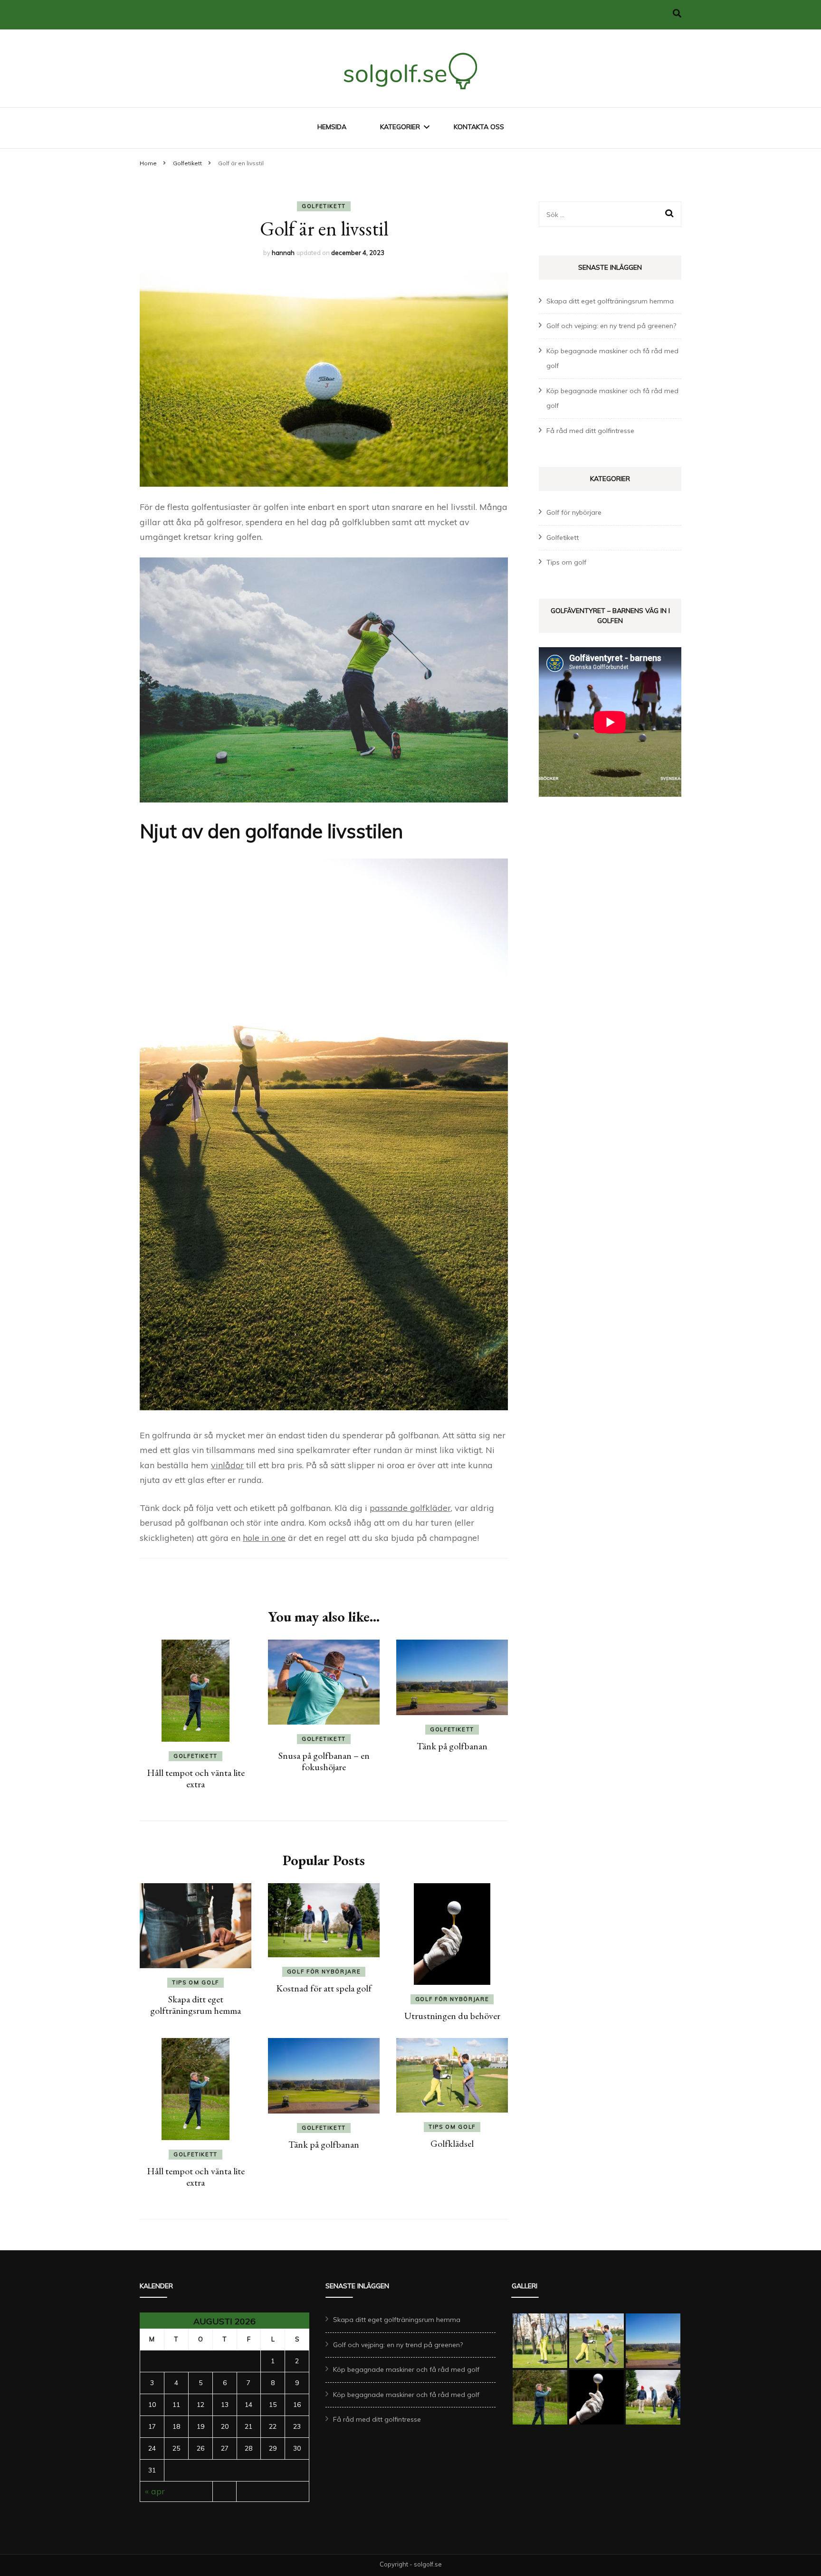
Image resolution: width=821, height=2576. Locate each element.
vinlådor (227, 1465)
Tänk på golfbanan (452, 1746)
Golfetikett (324, 206)
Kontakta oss (479, 127)
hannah (283, 253)
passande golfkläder (410, 1508)
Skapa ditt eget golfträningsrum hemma (196, 2005)
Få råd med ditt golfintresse (590, 431)
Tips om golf (196, 1982)
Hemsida (332, 127)
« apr (155, 2491)
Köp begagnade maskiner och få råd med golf (406, 2369)
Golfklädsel (452, 2143)
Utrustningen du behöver (452, 2016)
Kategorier (400, 127)
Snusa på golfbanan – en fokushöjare (324, 1761)
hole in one (264, 1538)
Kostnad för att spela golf (324, 1988)
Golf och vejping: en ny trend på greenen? (611, 326)
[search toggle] (677, 14)
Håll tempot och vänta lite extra (196, 1778)
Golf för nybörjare (324, 1972)
